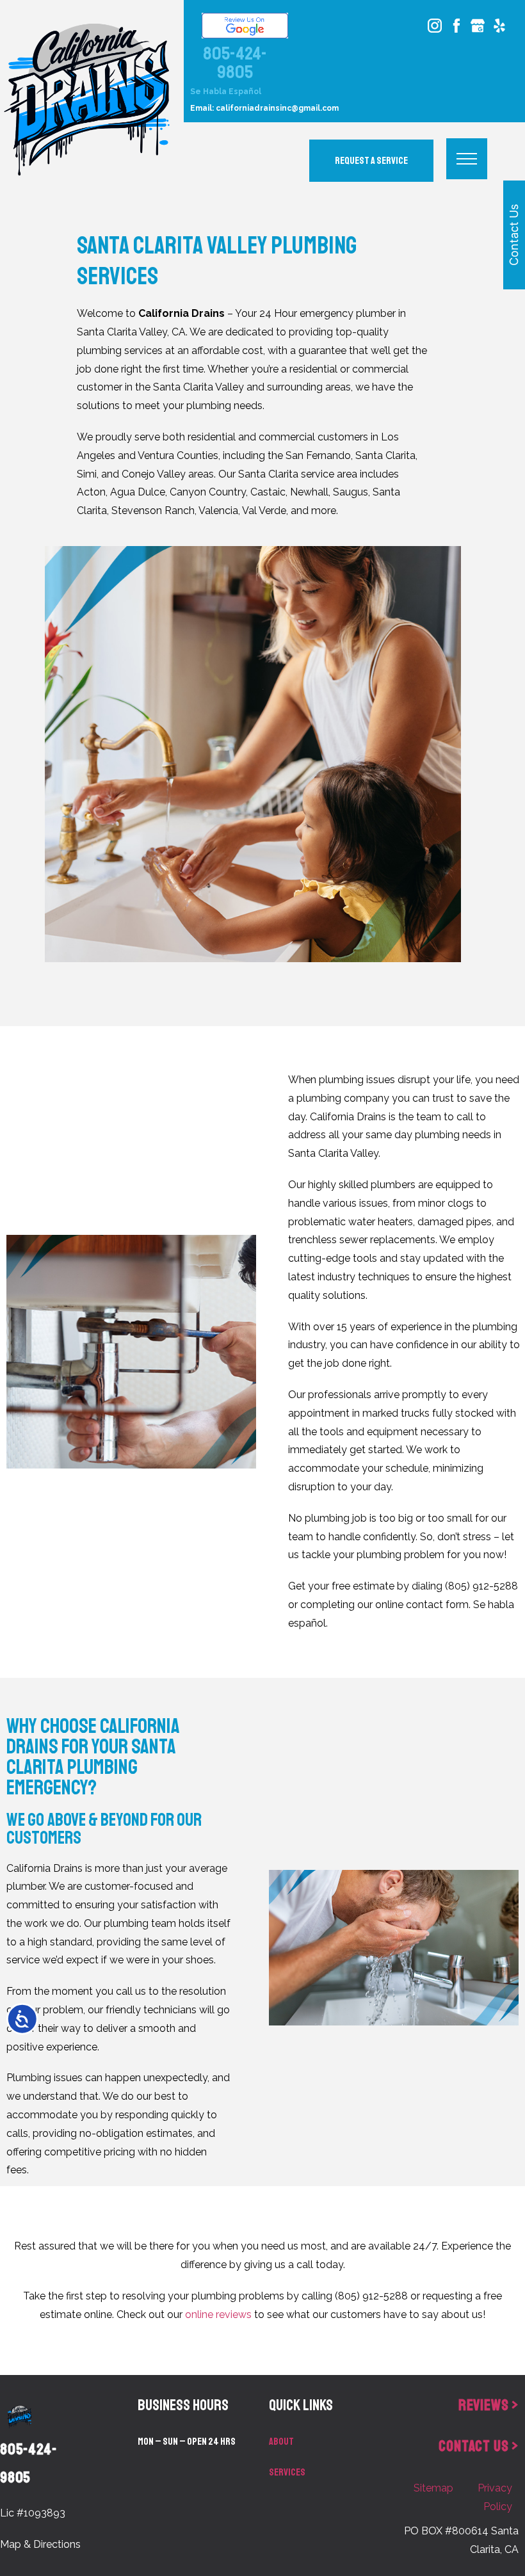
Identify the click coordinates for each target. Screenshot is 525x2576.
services (287, 2472)
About (281, 2442)
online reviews (218, 2314)
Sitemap (433, 2488)
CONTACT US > (479, 2446)
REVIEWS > (489, 2405)
